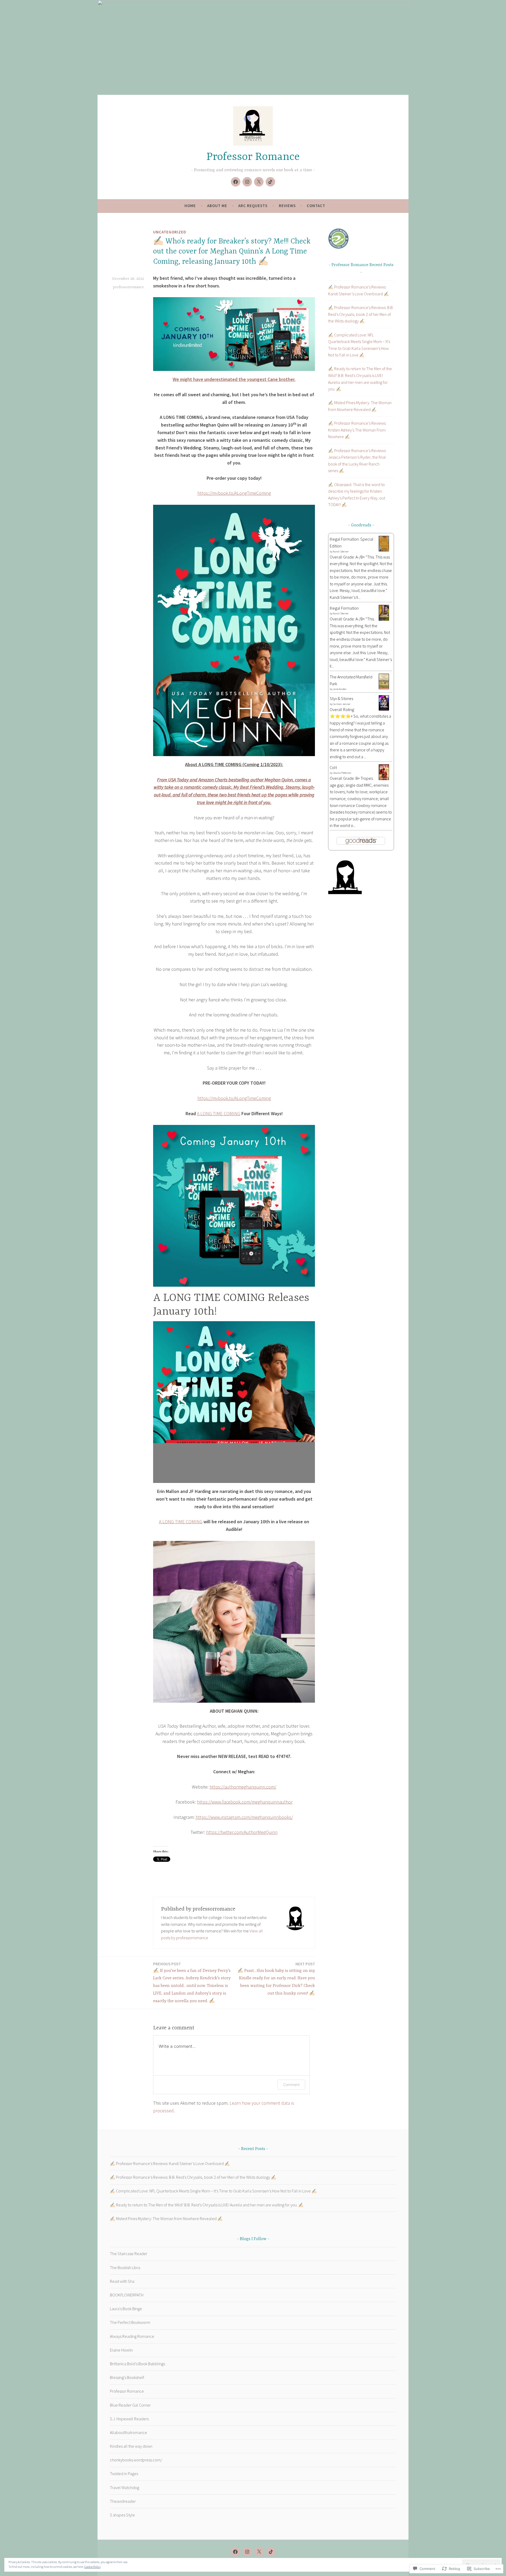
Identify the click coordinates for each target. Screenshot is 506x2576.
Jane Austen (340, 689)
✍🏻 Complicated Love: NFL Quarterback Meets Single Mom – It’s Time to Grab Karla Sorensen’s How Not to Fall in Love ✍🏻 (213, 2191)
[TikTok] (270, 182)
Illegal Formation (344, 608)
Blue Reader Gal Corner (130, 2405)
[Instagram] (247, 182)
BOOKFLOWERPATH (127, 2295)
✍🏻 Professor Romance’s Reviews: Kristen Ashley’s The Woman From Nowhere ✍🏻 (357, 430)
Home (190, 206)
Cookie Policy (93, 2567)
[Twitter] (259, 182)
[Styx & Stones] (384, 709)
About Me (217, 206)
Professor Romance (253, 157)
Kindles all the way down (131, 2446)
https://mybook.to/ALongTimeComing (234, 493)
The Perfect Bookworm (130, 2322)
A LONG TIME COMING (219, 1113)
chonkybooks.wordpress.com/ (136, 2460)
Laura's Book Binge (126, 2309)
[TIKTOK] (271, 2552)
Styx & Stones (341, 698)
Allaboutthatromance (128, 2432)
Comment (291, 2085)
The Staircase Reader (129, 2254)
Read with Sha (122, 2281)
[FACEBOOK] (235, 2552)
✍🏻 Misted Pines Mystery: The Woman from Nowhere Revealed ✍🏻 (166, 2219)
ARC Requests (253, 206)
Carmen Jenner (342, 704)
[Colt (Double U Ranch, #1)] (384, 779)
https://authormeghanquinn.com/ (243, 1787)
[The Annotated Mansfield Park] (384, 688)
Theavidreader (123, 2501)
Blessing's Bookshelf (127, 2377)
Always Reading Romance (132, 2336)
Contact (316, 206)
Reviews (287, 206)
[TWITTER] (259, 2552)
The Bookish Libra (125, 2268)
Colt (333, 767)
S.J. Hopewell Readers (129, 2419)
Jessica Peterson (342, 773)
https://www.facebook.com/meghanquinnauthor (245, 1802)
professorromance (128, 287)
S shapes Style (122, 2515)
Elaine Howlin (121, 2350)
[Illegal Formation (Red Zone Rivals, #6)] (384, 619)
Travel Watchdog (125, 2487)
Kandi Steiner (341, 552)
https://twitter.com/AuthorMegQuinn (242, 1832)
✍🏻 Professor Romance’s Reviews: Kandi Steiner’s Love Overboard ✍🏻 (170, 2163)
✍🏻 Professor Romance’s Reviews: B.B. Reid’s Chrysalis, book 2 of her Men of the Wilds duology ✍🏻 (361, 314)
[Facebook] (236, 182)
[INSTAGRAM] (247, 2552)
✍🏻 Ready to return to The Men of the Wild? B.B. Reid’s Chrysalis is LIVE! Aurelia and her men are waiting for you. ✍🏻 (207, 2205)
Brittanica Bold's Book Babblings (137, 2364)
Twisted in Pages (124, 2474)
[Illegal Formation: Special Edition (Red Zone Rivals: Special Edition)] (384, 550)
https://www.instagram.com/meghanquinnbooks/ (244, 1817)
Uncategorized (170, 232)
